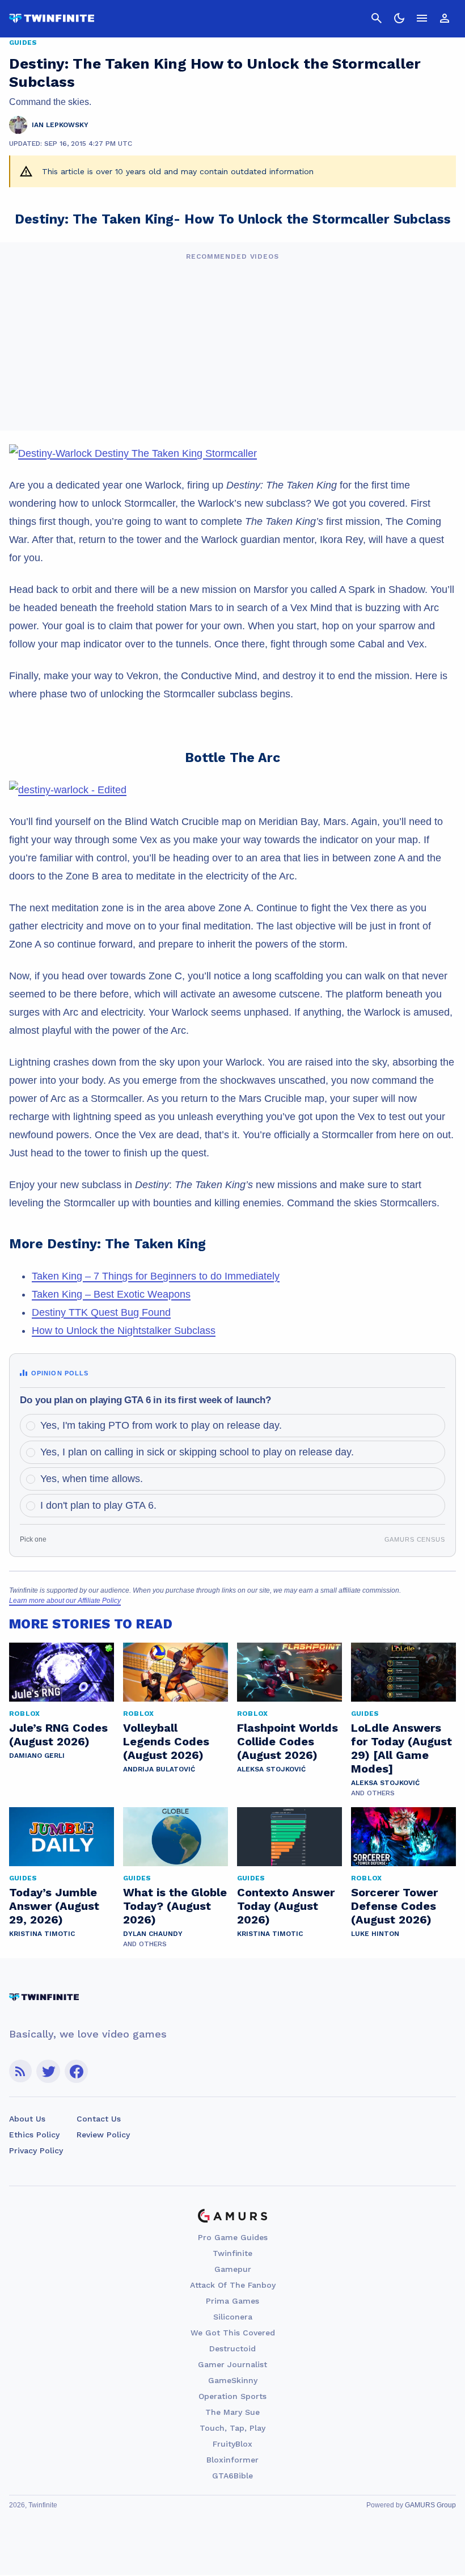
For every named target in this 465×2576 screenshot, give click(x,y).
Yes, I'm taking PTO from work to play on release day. (161, 1425)
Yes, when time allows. (92, 1479)
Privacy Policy (36, 2150)
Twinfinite (232, 2253)
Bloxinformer (232, 2460)
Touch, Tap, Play (232, 2428)
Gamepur (233, 2269)
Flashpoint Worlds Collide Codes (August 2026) (288, 1741)
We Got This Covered (233, 2333)
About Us (27, 2119)
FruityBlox (232, 2444)
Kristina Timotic (42, 1934)
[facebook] (76, 2071)
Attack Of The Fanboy (233, 2285)
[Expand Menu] (422, 18)
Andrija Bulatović (159, 1769)
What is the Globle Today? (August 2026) (175, 1906)
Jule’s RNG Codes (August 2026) (58, 1735)
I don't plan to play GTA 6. (98, 1505)
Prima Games (232, 2301)
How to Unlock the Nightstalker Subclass (124, 1331)
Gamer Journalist (232, 2364)
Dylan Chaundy (153, 1934)
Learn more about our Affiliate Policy (65, 1601)
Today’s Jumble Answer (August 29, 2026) (54, 1906)
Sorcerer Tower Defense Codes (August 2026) (394, 1906)
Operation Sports (232, 2396)
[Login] (445, 18)
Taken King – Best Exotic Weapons (111, 1294)
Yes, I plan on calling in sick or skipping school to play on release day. (197, 1452)
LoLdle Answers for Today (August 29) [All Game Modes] (401, 1748)
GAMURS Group (430, 2505)
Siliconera (233, 2317)
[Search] (377, 18)
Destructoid (232, 2348)
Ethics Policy (34, 2135)
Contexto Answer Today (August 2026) (286, 1906)
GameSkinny (233, 2380)
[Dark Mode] (399, 18)
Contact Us (99, 2119)
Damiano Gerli (37, 1756)
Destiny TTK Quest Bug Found (101, 1312)
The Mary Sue (232, 2412)
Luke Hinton (375, 1934)
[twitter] (48, 2071)
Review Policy (103, 2135)
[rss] (20, 2071)
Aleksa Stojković (271, 1769)
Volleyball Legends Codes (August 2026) (166, 1741)
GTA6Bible (232, 2476)
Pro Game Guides (233, 2237)
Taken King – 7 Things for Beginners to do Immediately (156, 1276)
